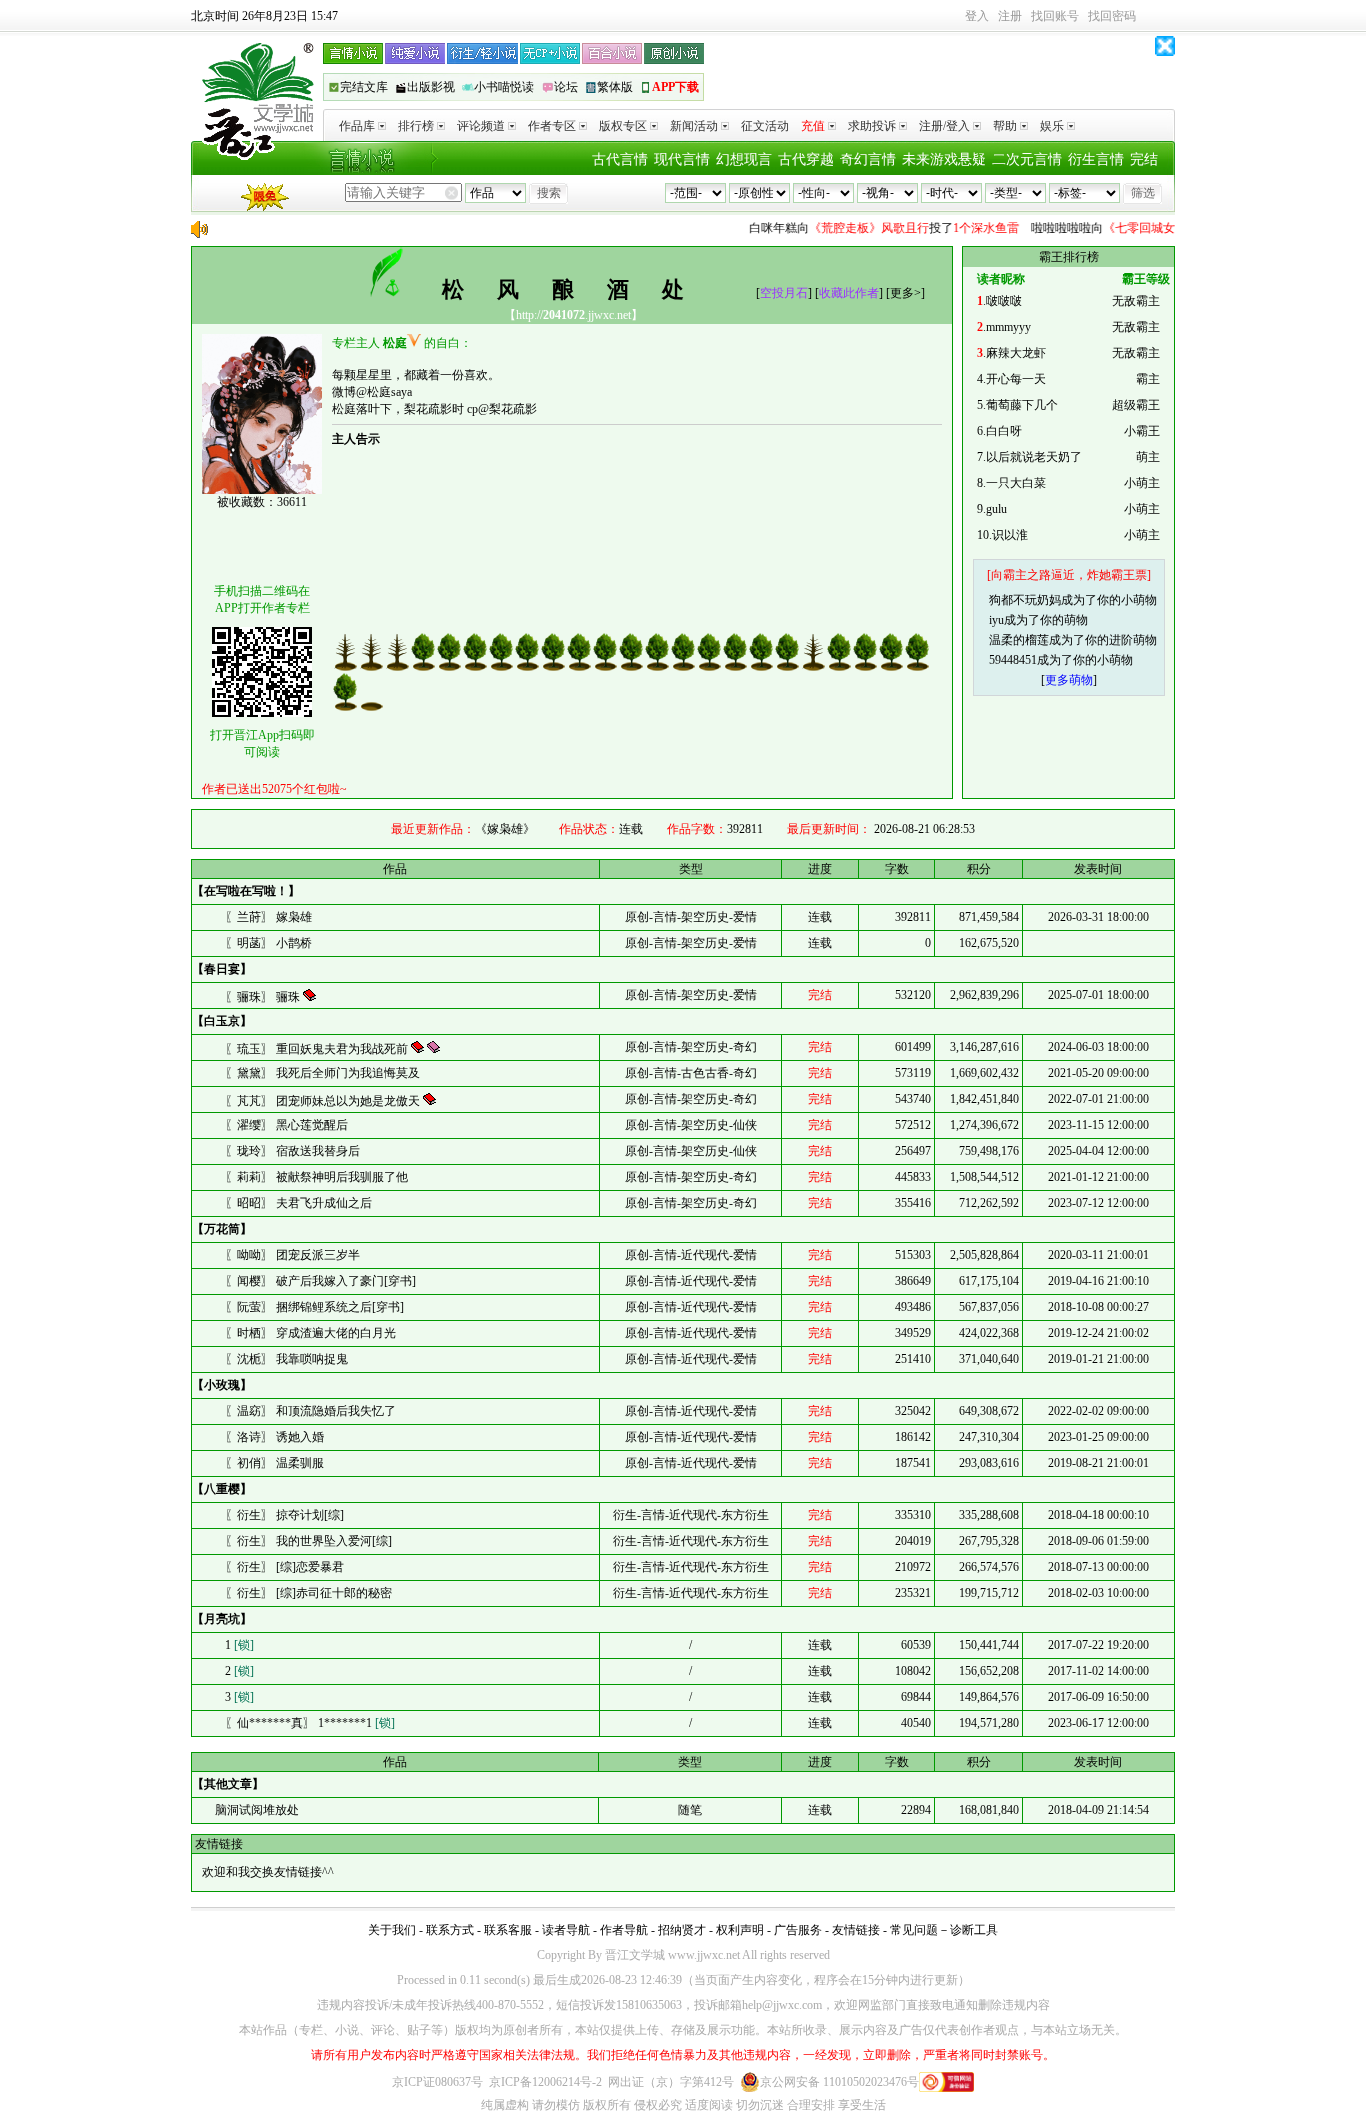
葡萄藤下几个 (1022, 405)
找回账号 (1055, 16)
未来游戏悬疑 (944, 159)
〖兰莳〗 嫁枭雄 (268, 917)
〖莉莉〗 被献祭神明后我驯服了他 (316, 1177)
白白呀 (1004, 431)
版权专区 (623, 126)
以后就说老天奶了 (1034, 457)
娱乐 (1052, 126)
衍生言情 (1096, 159)
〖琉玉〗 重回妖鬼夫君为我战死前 (318, 1049)
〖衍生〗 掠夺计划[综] (284, 1515)
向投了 (868, 228)
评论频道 (481, 126)
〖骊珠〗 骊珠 (264, 997)
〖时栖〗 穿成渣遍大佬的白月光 (310, 1333)
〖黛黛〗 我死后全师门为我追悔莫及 (322, 1073)
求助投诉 (872, 126)
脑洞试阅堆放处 (255, 1810)
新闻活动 (694, 126)
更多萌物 (1069, 680)
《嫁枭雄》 (505, 829)
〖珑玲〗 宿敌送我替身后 (292, 1151)
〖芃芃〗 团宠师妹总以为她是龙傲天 (324, 1101)
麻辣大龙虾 (1016, 353)
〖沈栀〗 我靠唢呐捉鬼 (286, 1359)
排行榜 (416, 126)
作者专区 (552, 126)
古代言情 (620, 159)
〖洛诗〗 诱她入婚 (274, 1437)
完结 (1144, 159)
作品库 (357, 126)
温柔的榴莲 (1019, 640)
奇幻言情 (868, 159)
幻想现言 (744, 159)
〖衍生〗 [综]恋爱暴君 (284, 1567)
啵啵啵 (1004, 301)
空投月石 (784, 293)
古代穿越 (806, 159)
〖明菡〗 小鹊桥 (268, 943)
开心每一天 (1016, 379)
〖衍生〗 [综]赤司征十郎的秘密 (308, 1593)
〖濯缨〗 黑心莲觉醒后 (286, 1125)
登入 (977, 16)
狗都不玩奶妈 (1025, 600)
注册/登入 (944, 126)
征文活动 (765, 126)
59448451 (1013, 660)
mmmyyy (1008, 327)
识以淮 (1010, 535)
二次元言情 (1027, 159)
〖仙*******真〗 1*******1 (310, 1723)
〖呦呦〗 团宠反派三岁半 (292, 1255)
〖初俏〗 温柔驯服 (274, 1463)
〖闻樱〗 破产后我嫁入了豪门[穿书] (320, 1281)
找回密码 (1112, 16)
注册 (1010, 16)
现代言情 (682, 159)
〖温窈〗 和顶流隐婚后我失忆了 (310, 1411)
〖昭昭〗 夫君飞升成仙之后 (298, 1203)
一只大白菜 (1016, 483)
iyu (996, 620)
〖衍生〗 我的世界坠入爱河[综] (308, 1541)
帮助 (1005, 126)
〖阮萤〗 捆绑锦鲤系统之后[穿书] (314, 1307)
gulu (996, 509)
